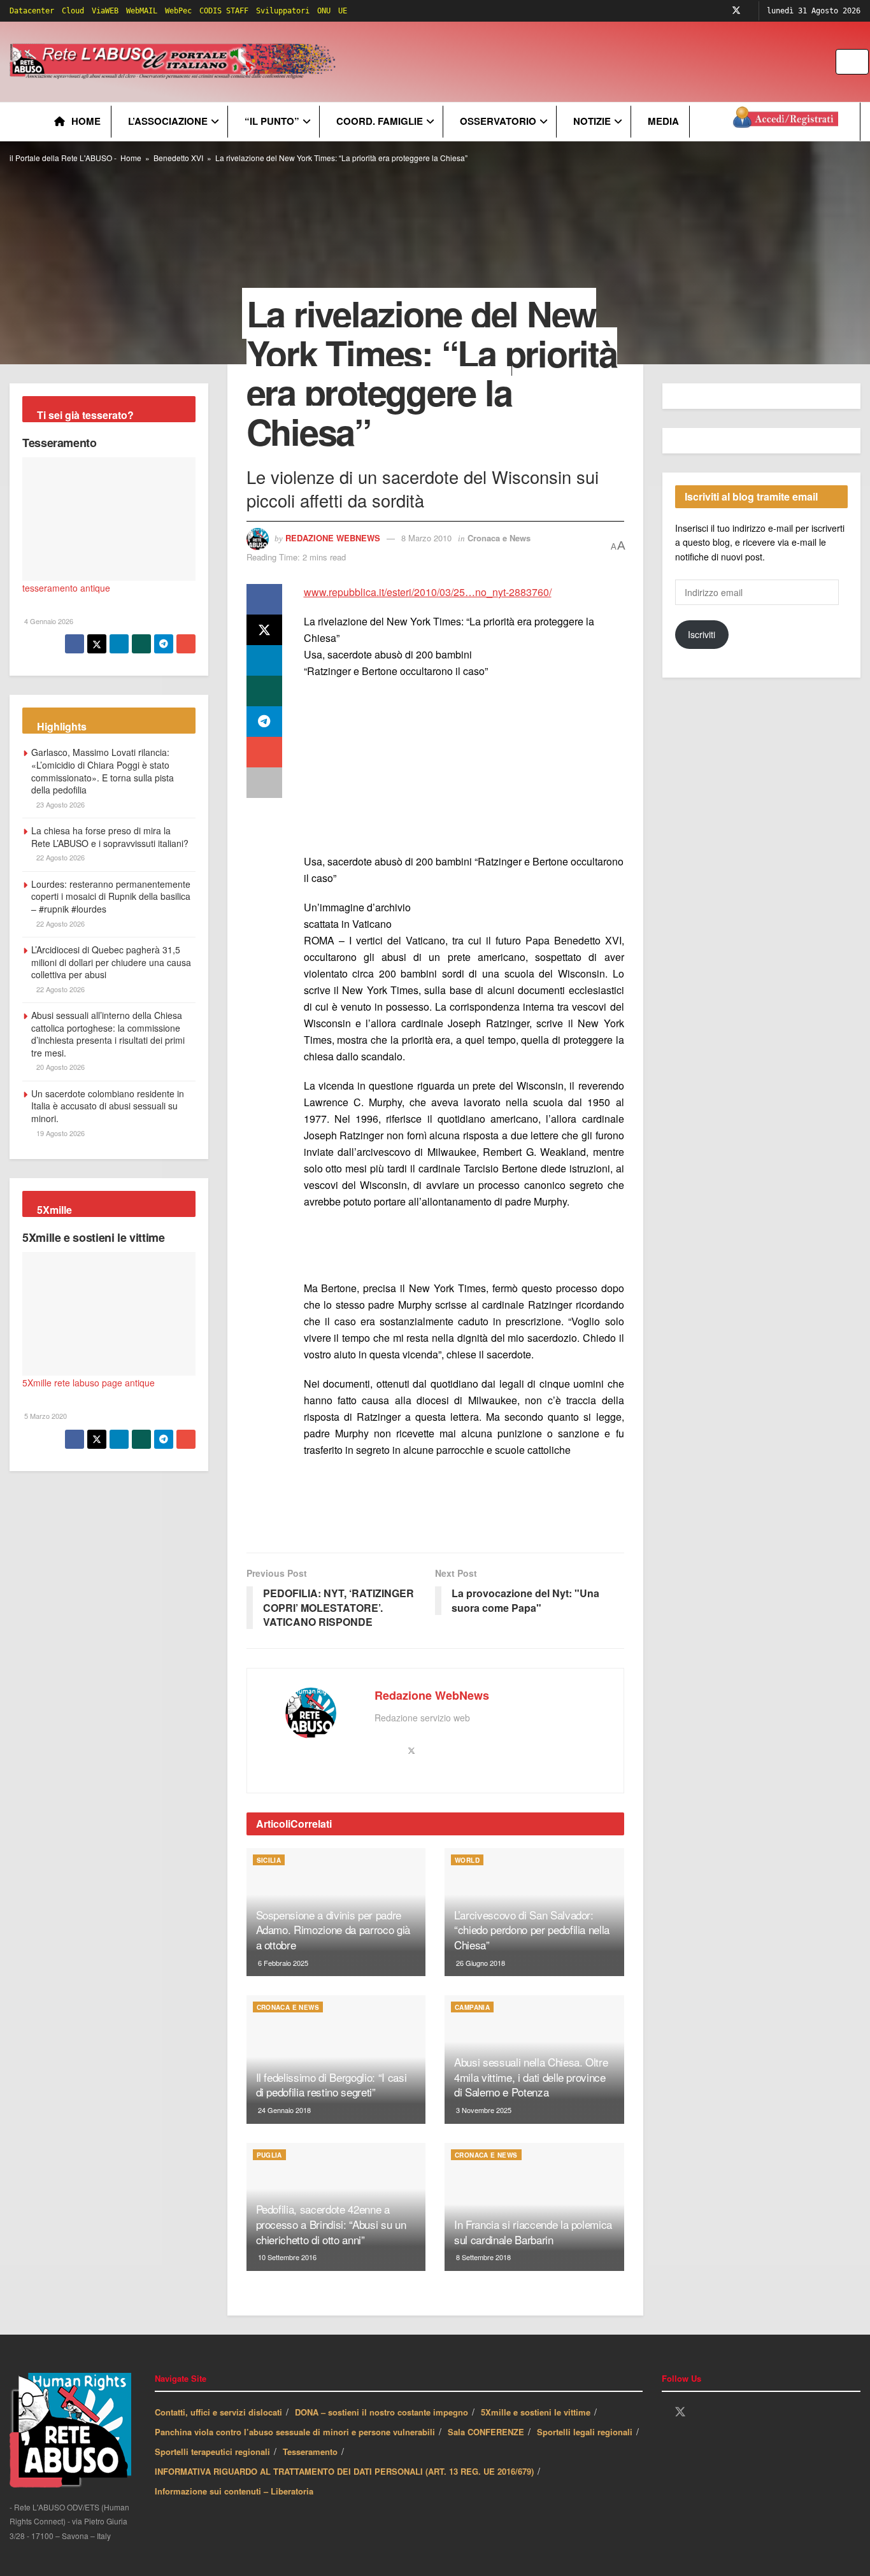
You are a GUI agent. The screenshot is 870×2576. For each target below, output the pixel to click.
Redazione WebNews (333, 538)
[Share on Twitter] (264, 630)
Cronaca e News (499, 538)
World (467, 1860)
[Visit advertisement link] (597, 62)
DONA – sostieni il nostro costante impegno (382, 2412)
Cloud (73, 11)
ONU (324, 11)
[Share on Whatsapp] (264, 691)
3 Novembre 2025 (483, 2110)
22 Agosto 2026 (60, 857)
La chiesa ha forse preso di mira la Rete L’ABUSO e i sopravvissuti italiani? (110, 837)
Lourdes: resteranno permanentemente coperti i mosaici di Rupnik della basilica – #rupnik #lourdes (111, 896)
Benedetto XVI (178, 158)
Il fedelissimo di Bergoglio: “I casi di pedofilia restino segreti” (332, 2085)
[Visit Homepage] (175, 62)
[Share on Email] (264, 752)
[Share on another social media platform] (264, 783)
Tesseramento (60, 443)
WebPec (178, 11)
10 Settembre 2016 (286, 2257)
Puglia (269, 2155)
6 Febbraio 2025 (282, 1963)
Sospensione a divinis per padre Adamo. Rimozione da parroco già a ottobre (333, 1930)
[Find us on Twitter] (736, 11)
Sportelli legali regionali (585, 2432)
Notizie (592, 121)
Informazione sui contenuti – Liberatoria (234, 2491)
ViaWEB (105, 11)
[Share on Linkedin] (264, 660)
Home (86, 121)
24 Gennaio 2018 (283, 2110)
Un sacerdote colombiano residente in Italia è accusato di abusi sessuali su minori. (108, 1106)
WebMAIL (142, 11)
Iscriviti (702, 634)
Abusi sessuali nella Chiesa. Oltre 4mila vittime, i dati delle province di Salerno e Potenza (531, 2077)
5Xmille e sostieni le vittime (94, 1237)
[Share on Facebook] (264, 599)
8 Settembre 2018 (482, 2257)
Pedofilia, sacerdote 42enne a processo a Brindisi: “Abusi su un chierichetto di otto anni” (331, 2224)
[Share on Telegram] (264, 722)
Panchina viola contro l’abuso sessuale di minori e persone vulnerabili (295, 2432)
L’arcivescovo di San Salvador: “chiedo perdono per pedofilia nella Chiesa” (532, 1930)
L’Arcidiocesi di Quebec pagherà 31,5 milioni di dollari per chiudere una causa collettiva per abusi (111, 962)
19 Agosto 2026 (60, 1133)
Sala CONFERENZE (486, 2432)
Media (663, 121)
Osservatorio (498, 121)
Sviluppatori (283, 11)
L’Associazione (168, 121)
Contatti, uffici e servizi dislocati (218, 2412)
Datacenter (32, 11)
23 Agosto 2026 (60, 804)
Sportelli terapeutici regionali (212, 2451)
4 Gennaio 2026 (48, 621)
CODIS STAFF (224, 11)
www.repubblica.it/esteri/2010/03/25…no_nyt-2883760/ (428, 592)
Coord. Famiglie (380, 121)
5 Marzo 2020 (45, 1416)
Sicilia (269, 1860)
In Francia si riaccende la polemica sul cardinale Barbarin (533, 2232)
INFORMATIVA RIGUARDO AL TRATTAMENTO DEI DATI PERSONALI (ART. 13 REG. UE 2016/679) (344, 2471)
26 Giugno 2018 (480, 1963)
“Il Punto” (272, 121)
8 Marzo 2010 (426, 538)
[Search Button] (860, 62)
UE (343, 11)
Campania (472, 2007)
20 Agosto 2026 (60, 1067)
